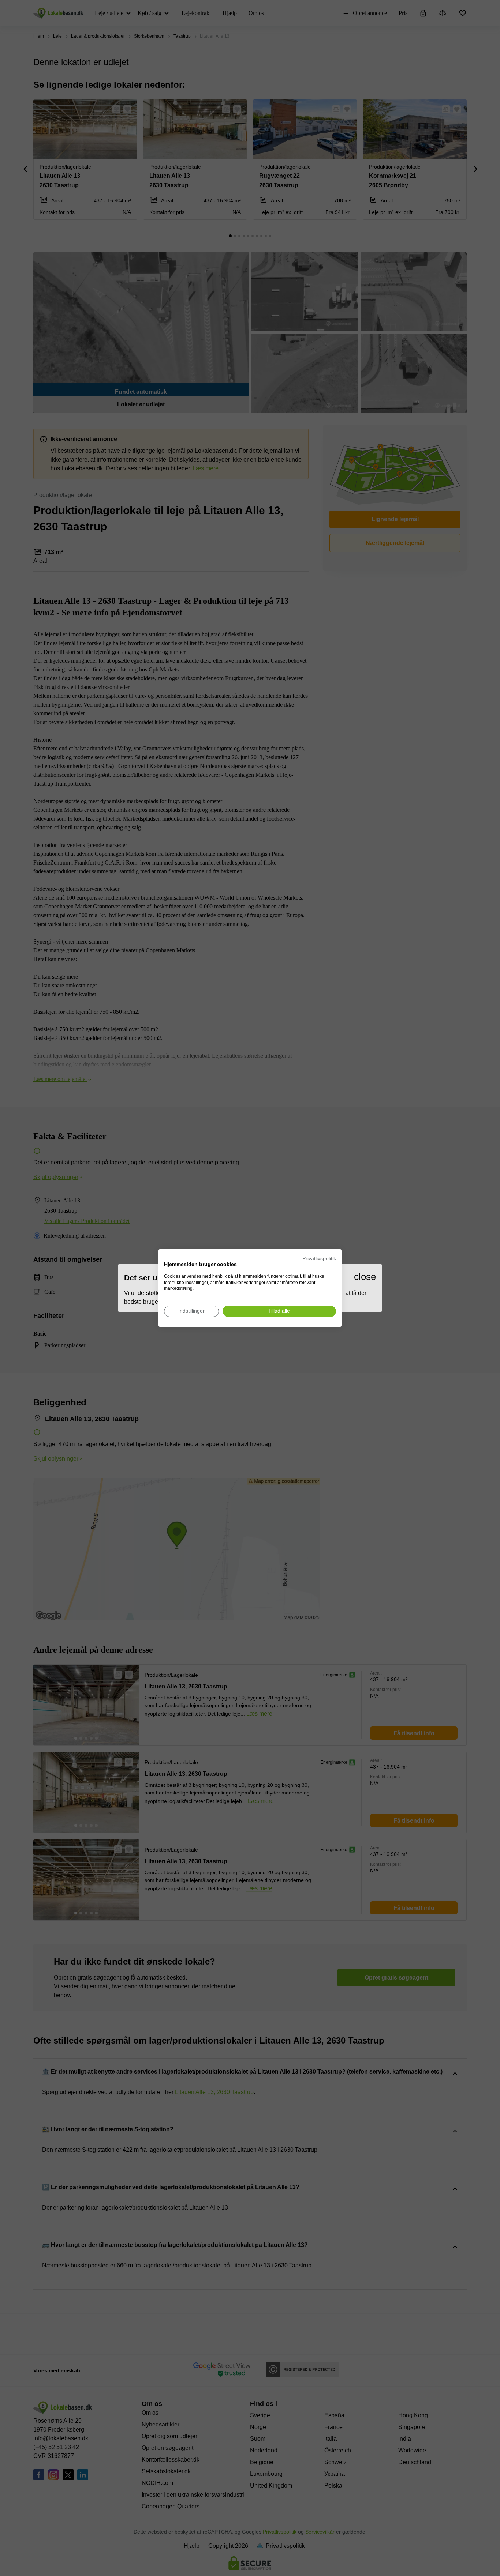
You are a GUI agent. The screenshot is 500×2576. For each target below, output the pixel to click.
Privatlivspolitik (319, 1259)
